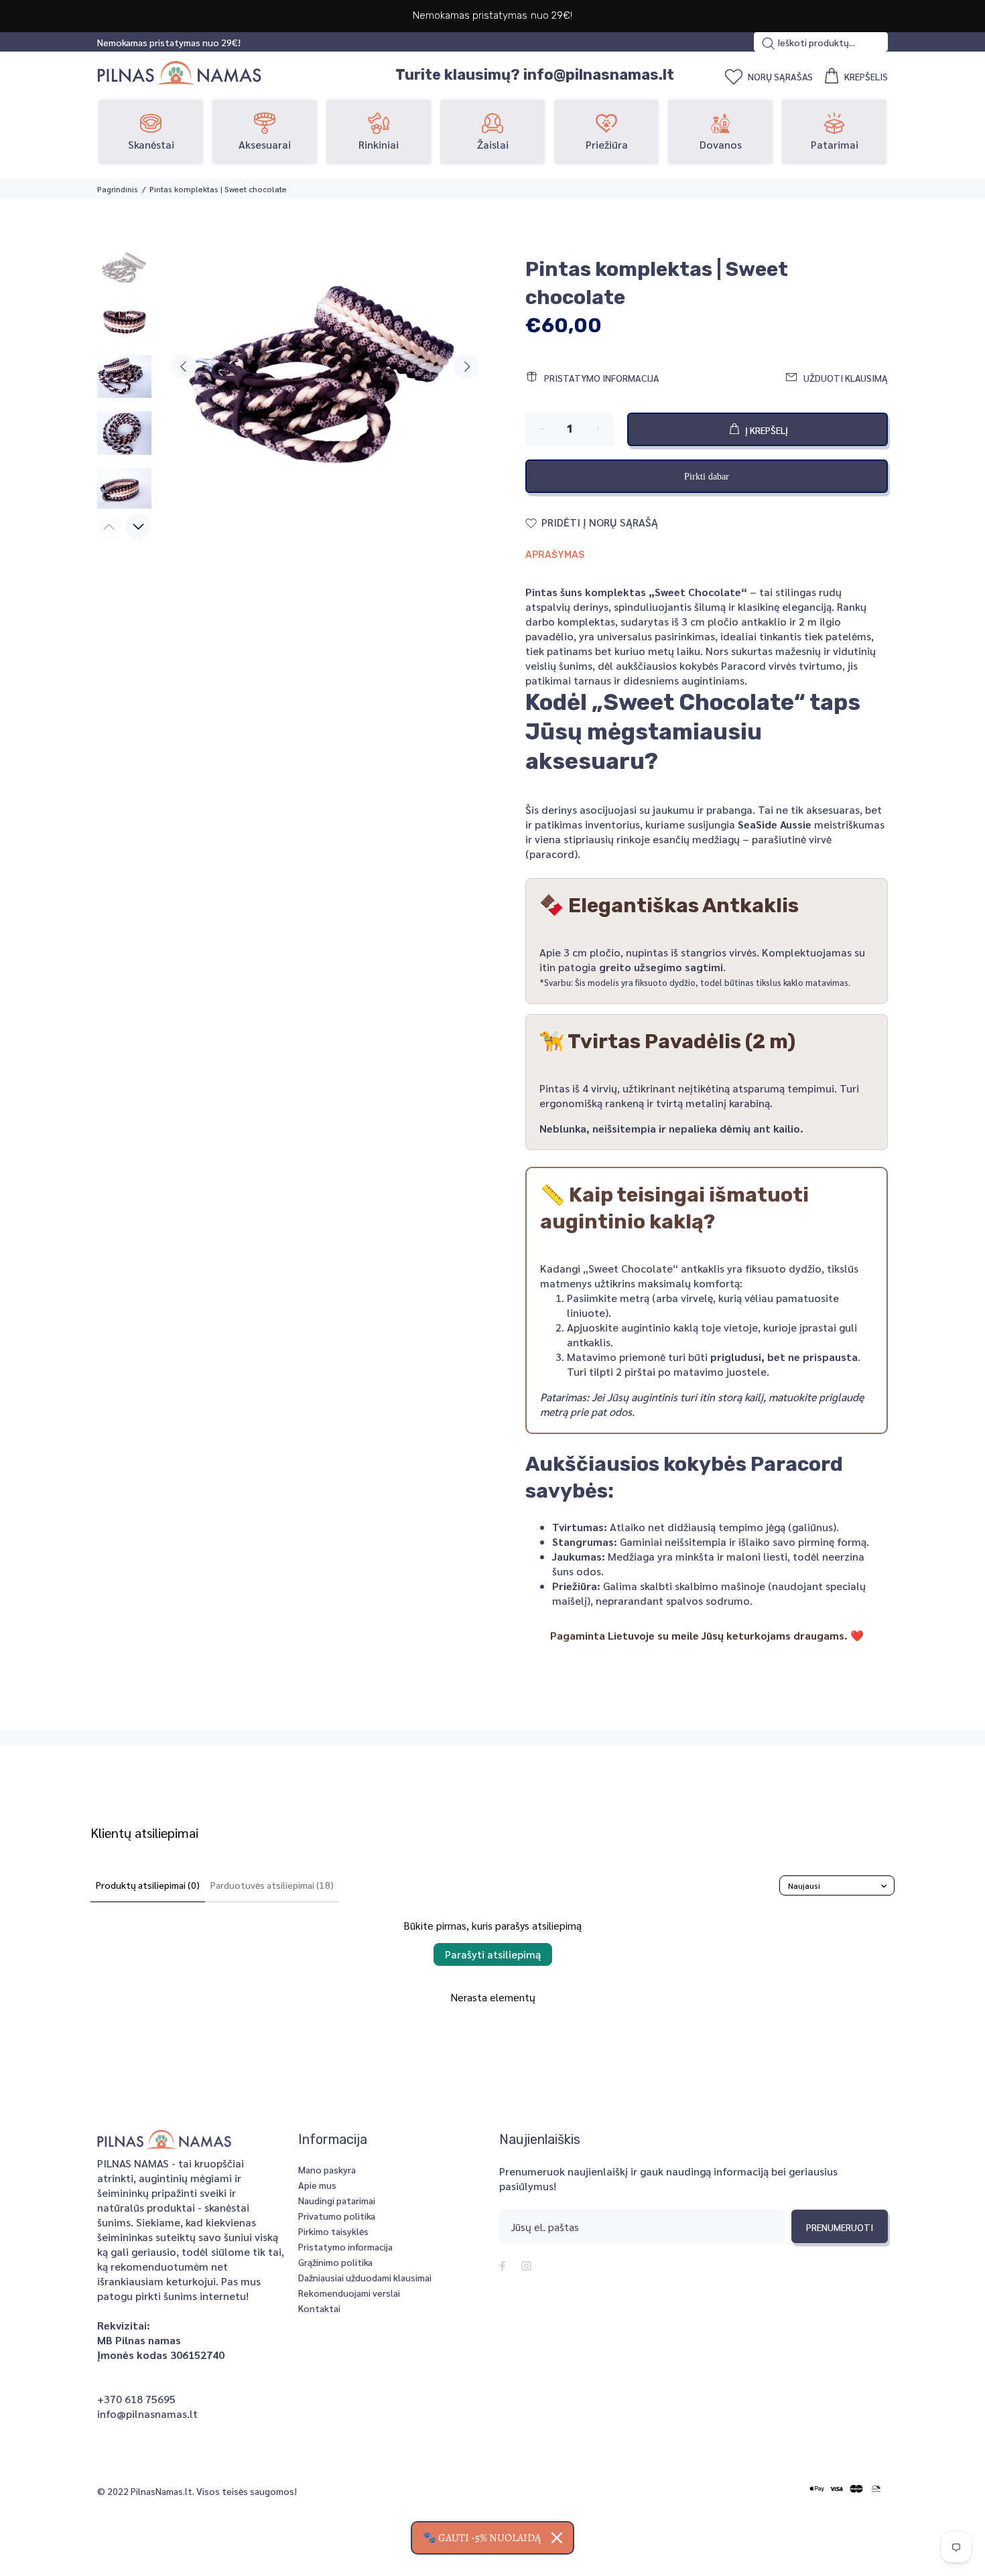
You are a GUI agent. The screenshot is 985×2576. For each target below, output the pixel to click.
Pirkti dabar (707, 477)
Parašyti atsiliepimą (493, 1954)
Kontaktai (319, 2308)
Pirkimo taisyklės (333, 2231)
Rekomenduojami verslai (349, 2293)
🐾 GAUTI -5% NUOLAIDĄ (482, 2538)
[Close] (557, 2538)
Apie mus (317, 2185)
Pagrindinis (118, 189)
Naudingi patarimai (337, 2200)
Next (466, 366)
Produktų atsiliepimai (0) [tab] (148, 1885)
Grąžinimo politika (335, 2262)
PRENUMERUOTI (840, 2227)
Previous (184, 366)
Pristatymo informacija (345, 2246)
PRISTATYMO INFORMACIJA (602, 378)
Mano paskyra (327, 2169)
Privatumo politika (337, 2216)
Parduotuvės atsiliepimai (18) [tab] (272, 1885)
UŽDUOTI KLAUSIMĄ (846, 378)
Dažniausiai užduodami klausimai (365, 2277)
